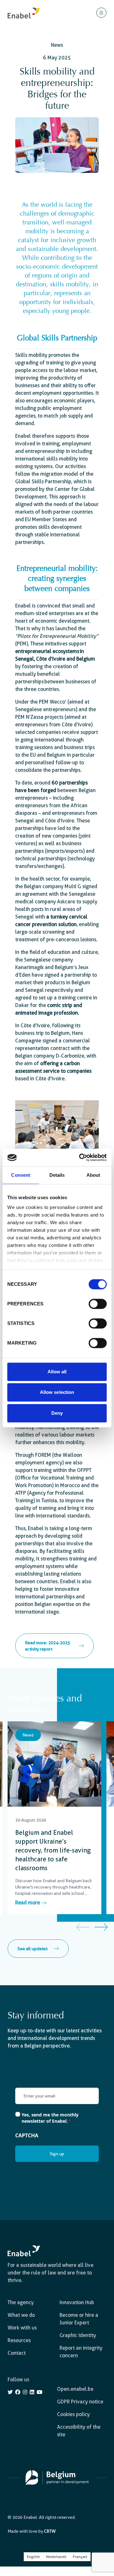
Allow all (57, 1372)
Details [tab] (57, 1175)
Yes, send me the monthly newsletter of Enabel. (50, 2118)
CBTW (50, 2531)
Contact (17, 2353)
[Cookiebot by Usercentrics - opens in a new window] (80, 1157)
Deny (57, 1413)
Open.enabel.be (75, 2389)
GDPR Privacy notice (80, 2402)
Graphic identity (78, 2335)
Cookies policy (73, 2414)
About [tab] (93, 1175)
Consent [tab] (21, 1175)
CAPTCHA (27, 2135)
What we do (21, 2315)
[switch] (98, 1304)
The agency (21, 2302)
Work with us (22, 2328)
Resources (19, 2340)
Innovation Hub (77, 2302)
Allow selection (57, 1392)
